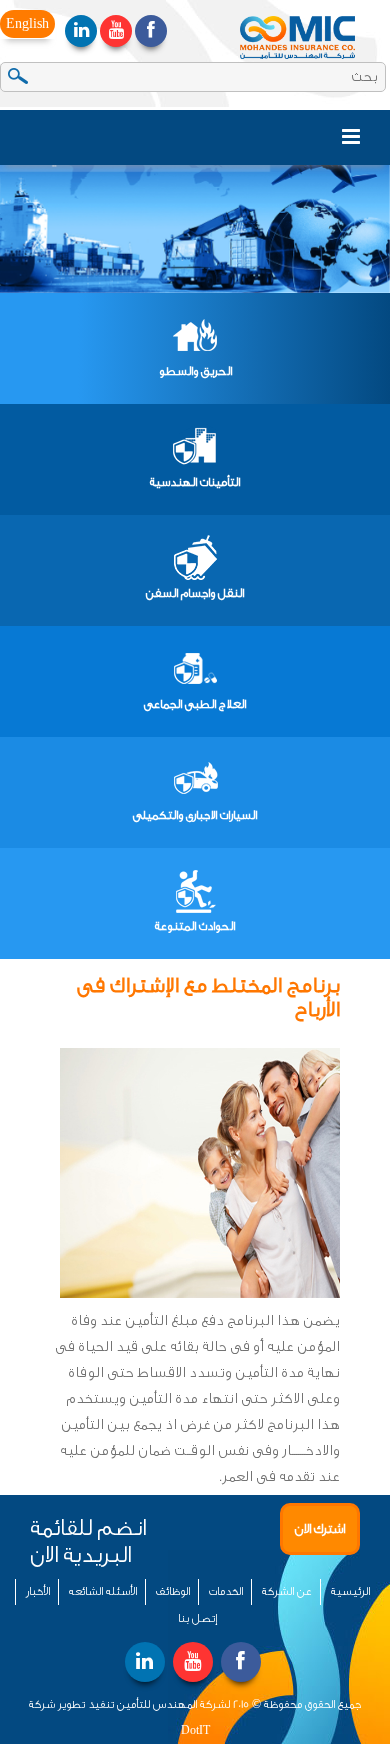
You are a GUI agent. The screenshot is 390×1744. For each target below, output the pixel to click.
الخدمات (226, 1591)
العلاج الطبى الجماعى (195, 704)
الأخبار (38, 1591)
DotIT (195, 1730)
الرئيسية (350, 1591)
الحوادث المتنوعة (195, 926)
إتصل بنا (197, 1618)
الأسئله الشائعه (103, 1591)
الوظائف (173, 1591)
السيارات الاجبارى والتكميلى (195, 815)
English (27, 23)
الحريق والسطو (195, 371)
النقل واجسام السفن (195, 593)
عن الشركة (287, 1591)
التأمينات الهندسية (195, 482)
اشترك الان (320, 1528)
